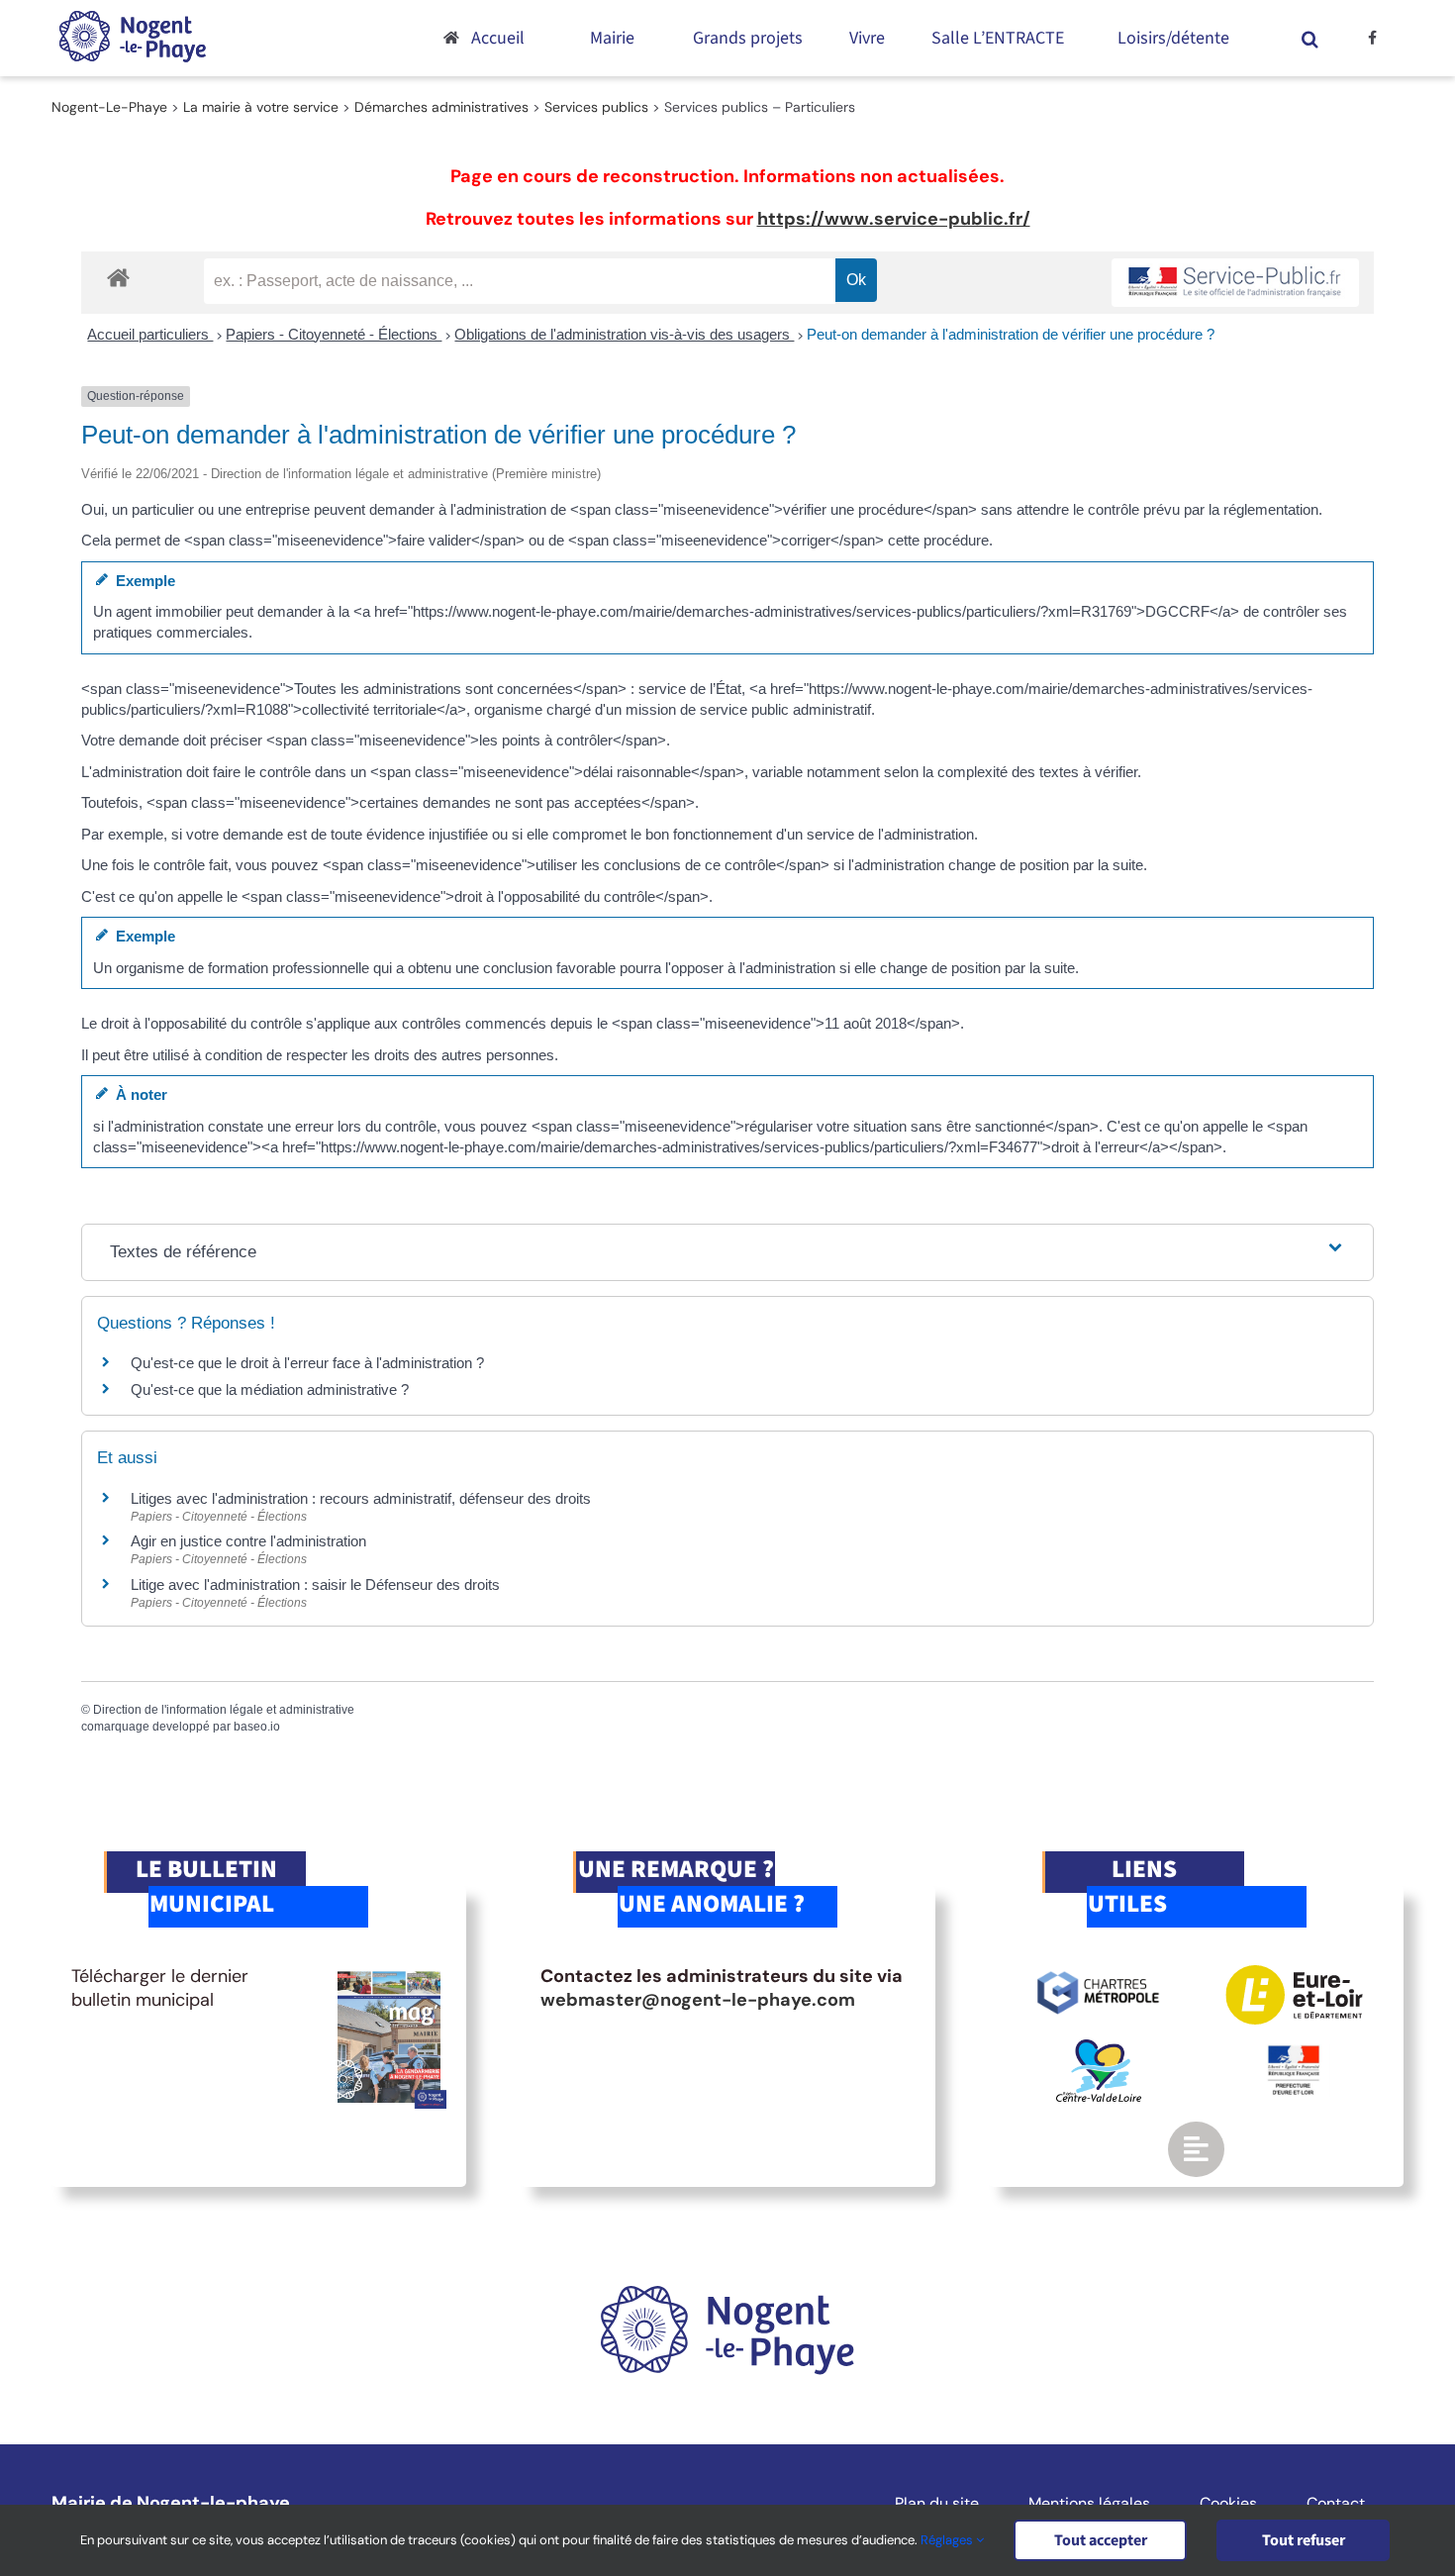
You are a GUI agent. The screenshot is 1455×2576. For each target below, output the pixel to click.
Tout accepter (1101, 2540)
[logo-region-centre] (1099, 2048)
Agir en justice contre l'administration (248, 1541)
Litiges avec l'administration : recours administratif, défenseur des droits (361, 1498)
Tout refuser (1304, 2540)
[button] (1310, 38)
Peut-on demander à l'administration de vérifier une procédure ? (1011, 334)
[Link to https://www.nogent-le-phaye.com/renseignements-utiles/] (1196, 2149)
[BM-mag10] (389, 1974)
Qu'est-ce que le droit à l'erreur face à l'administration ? (307, 1363)
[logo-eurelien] (1294, 1974)
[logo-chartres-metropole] (1098, 1974)
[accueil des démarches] (118, 277)
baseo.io (257, 1727)
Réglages (948, 2540)
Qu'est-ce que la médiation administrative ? (270, 1389)
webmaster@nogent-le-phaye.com (698, 2000)
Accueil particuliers (150, 334)
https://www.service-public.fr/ (894, 219)
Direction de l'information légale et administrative (224, 1710)
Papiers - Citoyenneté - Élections (334, 334)
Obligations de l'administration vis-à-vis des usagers (624, 334)
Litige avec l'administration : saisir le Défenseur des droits (315, 1585)
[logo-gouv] (1294, 2053)
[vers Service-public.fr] (1235, 283)
